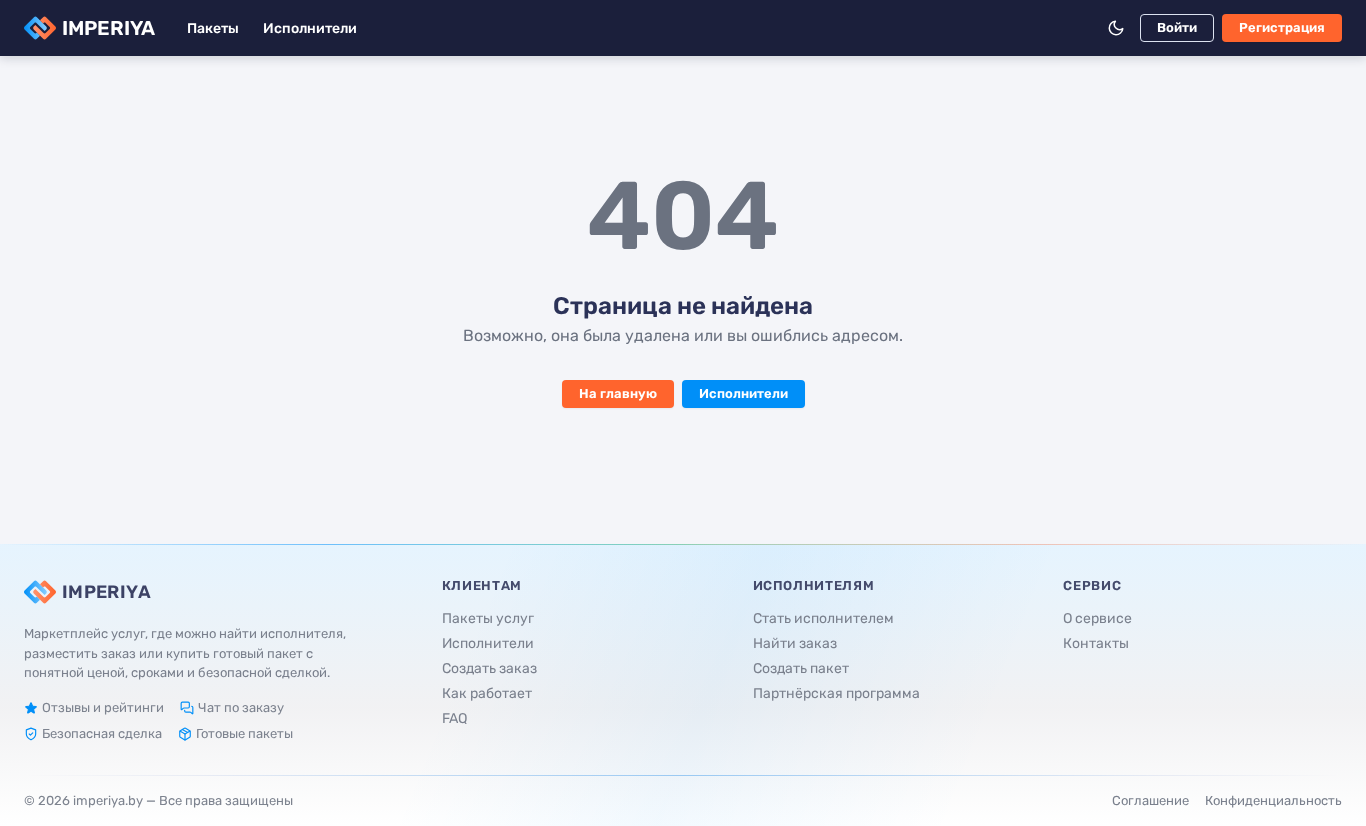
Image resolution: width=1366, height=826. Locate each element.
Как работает (487, 693)
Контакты (1096, 643)
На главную (618, 393)
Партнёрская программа (836, 693)
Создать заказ (489, 668)
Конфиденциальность (1273, 800)
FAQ (454, 718)
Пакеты (213, 28)
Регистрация (1282, 27)
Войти (1177, 27)
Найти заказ (795, 643)
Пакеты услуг (488, 618)
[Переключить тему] (1116, 28)
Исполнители (310, 28)
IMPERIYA (108, 28)
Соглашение (1150, 800)
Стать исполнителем (823, 618)
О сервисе (1097, 618)
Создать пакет (801, 668)
